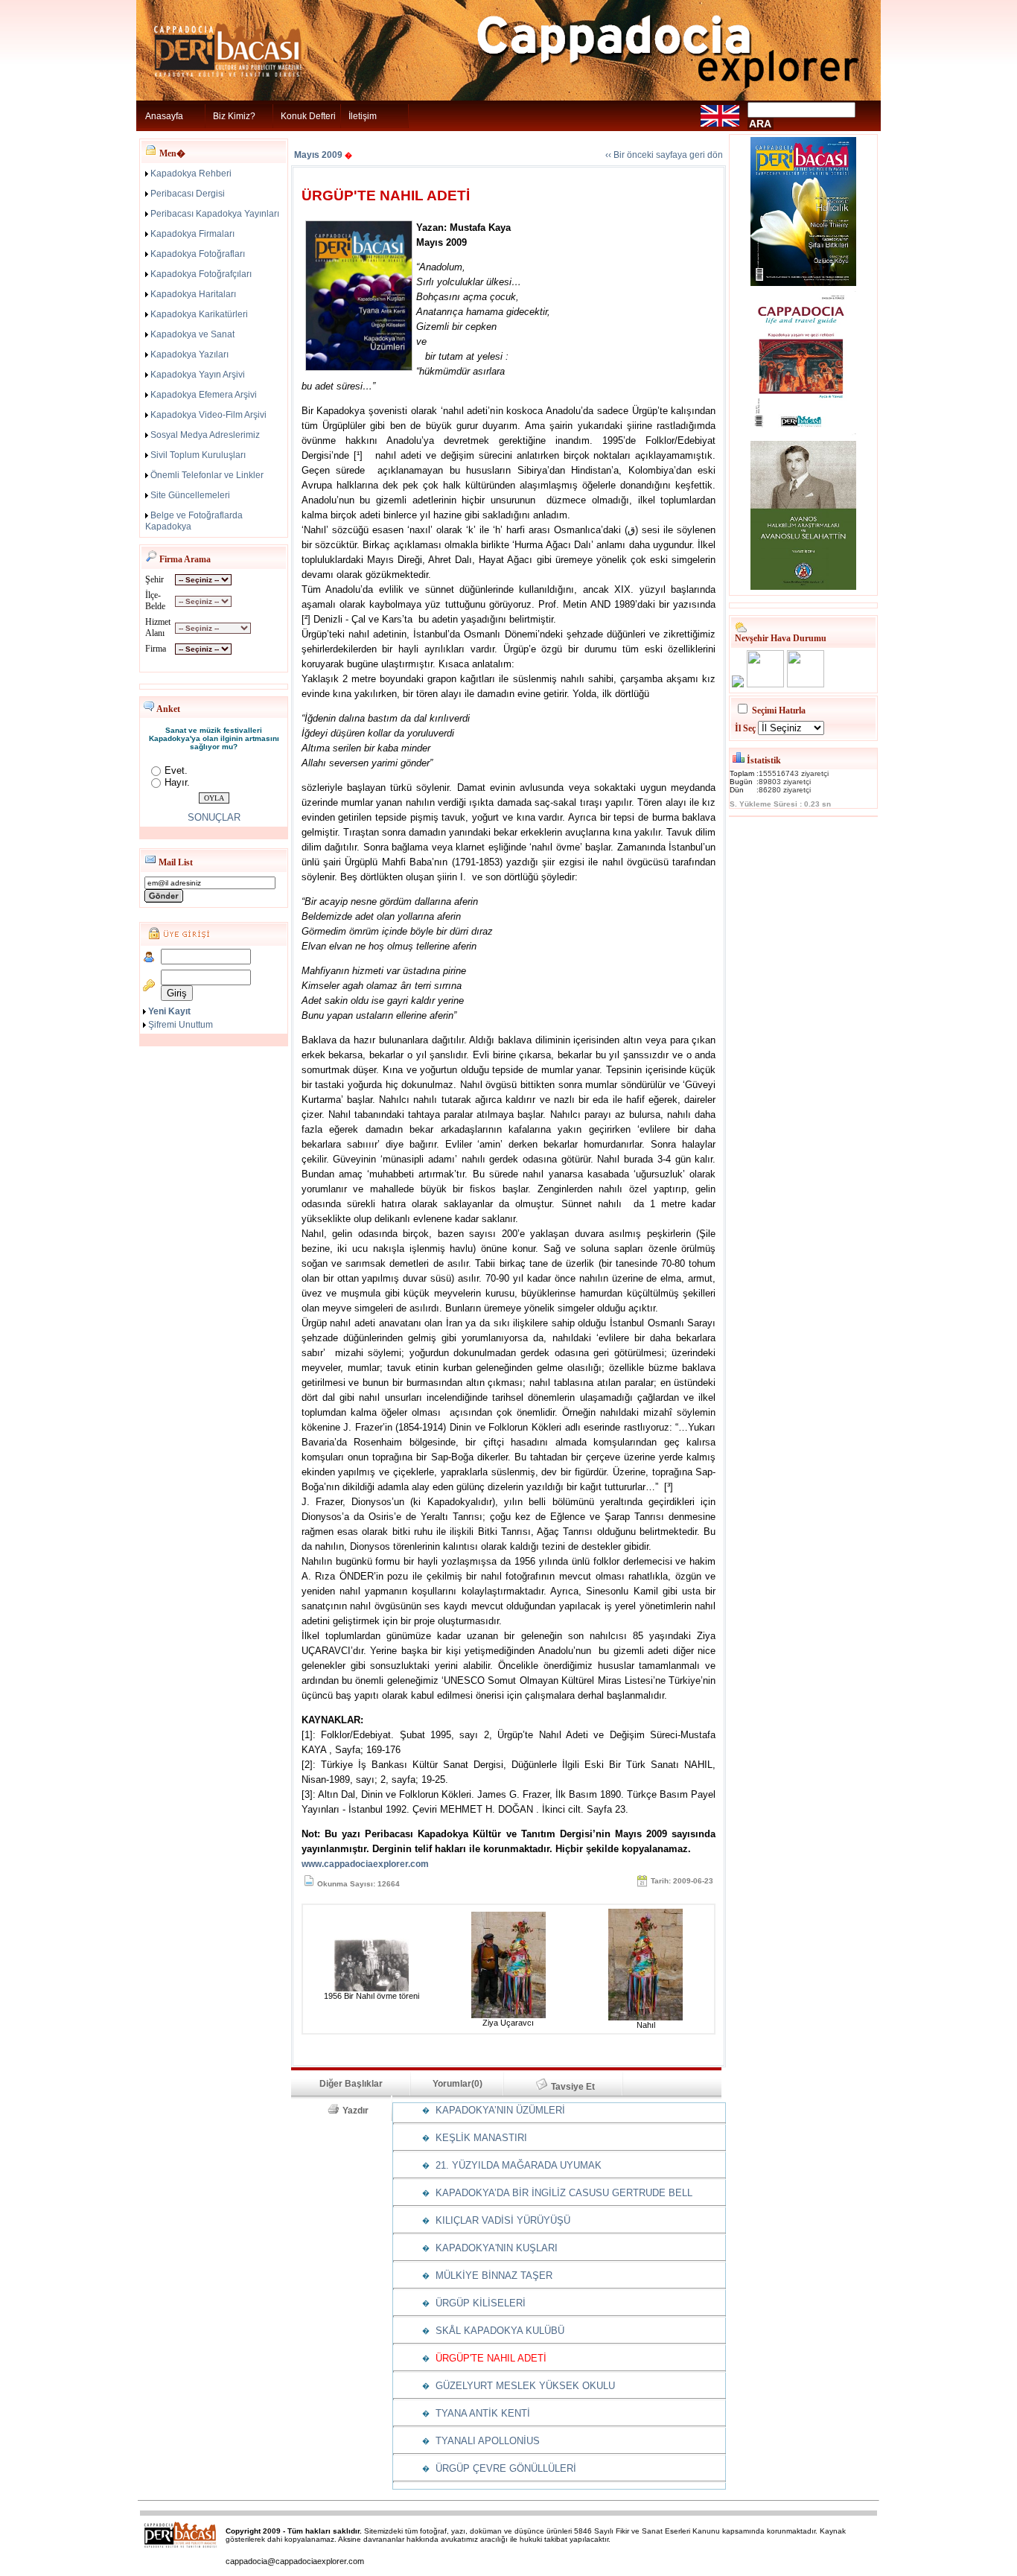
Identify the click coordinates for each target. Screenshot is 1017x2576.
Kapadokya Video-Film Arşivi (208, 415)
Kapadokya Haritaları (193, 294)
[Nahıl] (645, 2017)
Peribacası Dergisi (188, 194)
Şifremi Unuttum (181, 1025)
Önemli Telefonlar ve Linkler (207, 475)
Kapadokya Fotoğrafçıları (201, 274)
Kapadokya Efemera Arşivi (204, 395)
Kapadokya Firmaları (192, 234)
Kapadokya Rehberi (191, 174)
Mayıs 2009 (318, 155)
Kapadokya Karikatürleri (199, 314)
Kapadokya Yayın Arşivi (198, 375)
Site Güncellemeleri (190, 495)
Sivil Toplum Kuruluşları (198, 455)
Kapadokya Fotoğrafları (198, 254)
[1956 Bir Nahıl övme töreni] (372, 1988)
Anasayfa (164, 116)
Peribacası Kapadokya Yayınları (215, 214)
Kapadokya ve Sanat (192, 334)
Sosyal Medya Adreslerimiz (205, 435)
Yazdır (360, 2111)
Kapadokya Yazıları (189, 354)
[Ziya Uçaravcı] (508, 2015)
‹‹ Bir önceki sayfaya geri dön (664, 155)
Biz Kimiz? (234, 116)
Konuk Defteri (308, 116)
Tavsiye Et (580, 2087)
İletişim (363, 116)
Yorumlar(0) (458, 2084)
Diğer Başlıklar (351, 2084)
